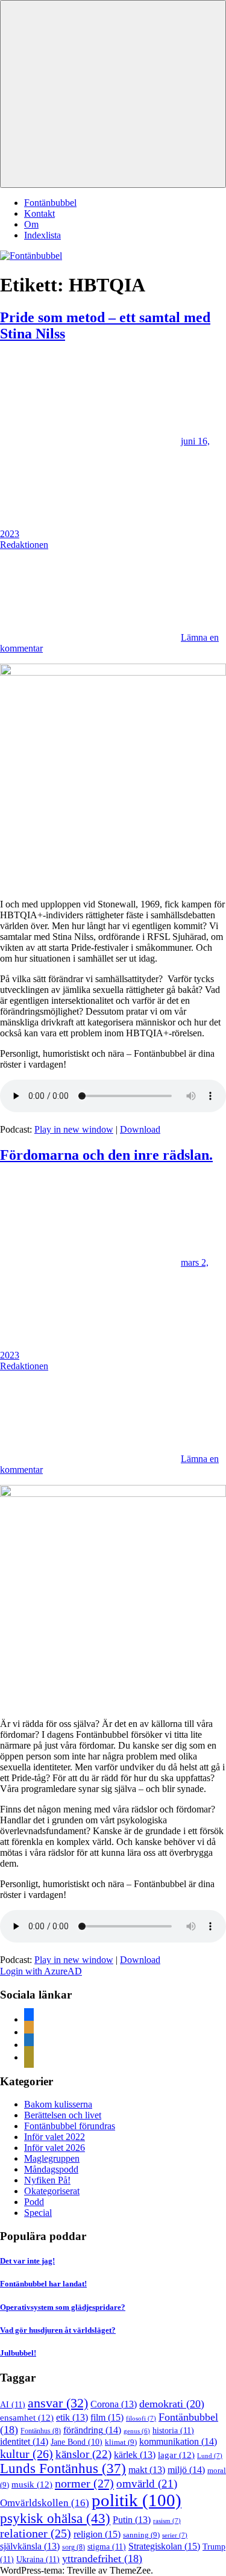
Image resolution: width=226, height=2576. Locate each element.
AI (13, 2404)
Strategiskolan (164, 2546)
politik (137, 2500)
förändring (92, 2430)
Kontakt (39, 213)
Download (140, 1129)
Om (31, 224)
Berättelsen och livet (63, 2115)
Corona (114, 2404)
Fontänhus (41, 2431)
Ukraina (38, 2559)
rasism (167, 2521)
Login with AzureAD (41, 1971)
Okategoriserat (52, 2191)
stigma (107, 2546)
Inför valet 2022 (55, 2137)
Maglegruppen (52, 2158)
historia (173, 2430)
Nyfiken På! (47, 2180)
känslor (83, 2454)
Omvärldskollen (45, 2503)
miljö (186, 2470)
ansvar (58, 2403)
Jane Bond (77, 2442)
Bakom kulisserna (58, 2104)
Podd (34, 2202)
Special (38, 2213)
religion (97, 2534)
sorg (74, 2547)
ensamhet (27, 2418)
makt (147, 2470)
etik (72, 2417)
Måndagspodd (51, 2169)
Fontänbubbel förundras (70, 2126)
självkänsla (30, 2546)
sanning (141, 2535)
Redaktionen (24, 545)
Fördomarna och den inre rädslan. (106, 1155)
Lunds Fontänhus (63, 2469)
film (107, 2417)
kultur (27, 2454)
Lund (210, 2456)
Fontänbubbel (50, 203)
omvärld (147, 2484)
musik (32, 2484)
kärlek (135, 2455)
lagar (176, 2455)
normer (84, 2483)
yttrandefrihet (102, 2559)
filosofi (141, 2418)
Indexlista (42, 235)
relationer (36, 2533)
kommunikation (178, 2441)
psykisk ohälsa (55, 2518)
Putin (132, 2520)
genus (137, 2431)
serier (175, 2535)
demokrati (172, 2404)
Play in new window (74, 1129)
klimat (121, 2442)
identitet (24, 2441)
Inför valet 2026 (55, 2148)
